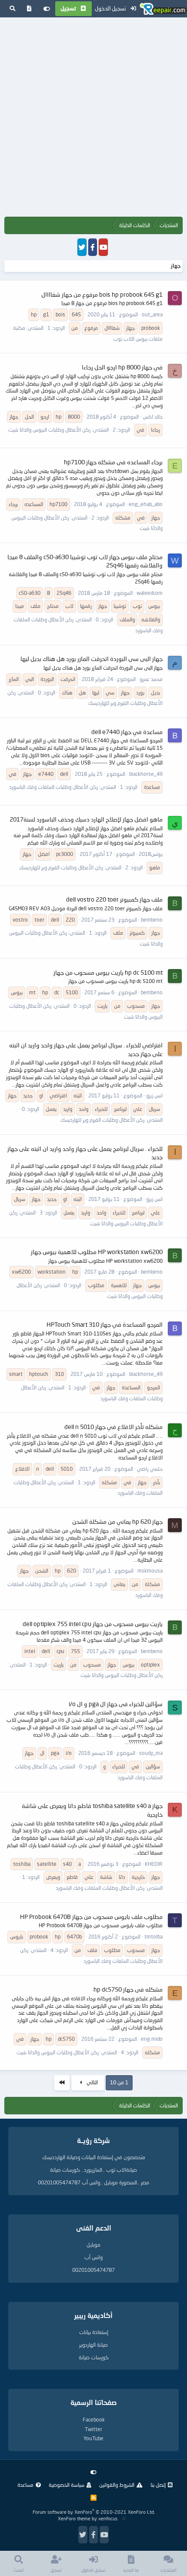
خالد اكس (153, 417)
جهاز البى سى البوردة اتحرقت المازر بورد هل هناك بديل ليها (92, 659)
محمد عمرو (151, 679)
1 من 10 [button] (119, 2082)
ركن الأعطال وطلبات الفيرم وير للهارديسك (61, 867)
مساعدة (25, 2485)
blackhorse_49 (146, 774)
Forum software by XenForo (94, 2512)
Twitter (93, 2429)
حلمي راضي (150, 1469)
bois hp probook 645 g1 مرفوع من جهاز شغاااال (102, 294)
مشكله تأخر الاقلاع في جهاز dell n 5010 (114, 1427)
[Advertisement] (93, 119)
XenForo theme (74, 2518)
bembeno (152, 920)
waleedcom (150, 593)
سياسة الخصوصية (67, 2485)
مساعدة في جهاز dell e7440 (127, 732)
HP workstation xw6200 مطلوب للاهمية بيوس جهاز (97, 1252)
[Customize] (47, 9)
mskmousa (150, 1571)
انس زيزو (154, 1095)
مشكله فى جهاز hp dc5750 (128, 1989)
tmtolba (154, 1937)
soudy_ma (151, 1753)
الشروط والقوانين (117, 2485)
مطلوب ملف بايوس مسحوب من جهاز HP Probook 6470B (91, 1917)
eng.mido (152, 2039)
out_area (152, 314)
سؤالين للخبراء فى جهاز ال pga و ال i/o (116, 1704)
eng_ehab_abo (146, 504)
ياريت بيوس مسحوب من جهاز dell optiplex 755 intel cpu (93, 1624)
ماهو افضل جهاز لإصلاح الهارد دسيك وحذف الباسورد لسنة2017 (86, 819)
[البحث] (12, 9)
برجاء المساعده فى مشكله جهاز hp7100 (113, 462)
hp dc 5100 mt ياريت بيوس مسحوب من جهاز (108, 972)
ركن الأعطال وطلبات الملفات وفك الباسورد (53, 787)
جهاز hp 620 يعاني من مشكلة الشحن (117, 1521)
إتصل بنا (158, 2485)
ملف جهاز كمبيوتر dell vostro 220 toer (114, 899)
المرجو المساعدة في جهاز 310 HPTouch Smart (105, 1324)
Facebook (94, 2420)
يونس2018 (151, 854)
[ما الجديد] (29, 9)
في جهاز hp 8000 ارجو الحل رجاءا (122, 367)
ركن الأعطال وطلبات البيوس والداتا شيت (49, 430)
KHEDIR (154, 1864)
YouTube (93, 2438)
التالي (92, 2082)
